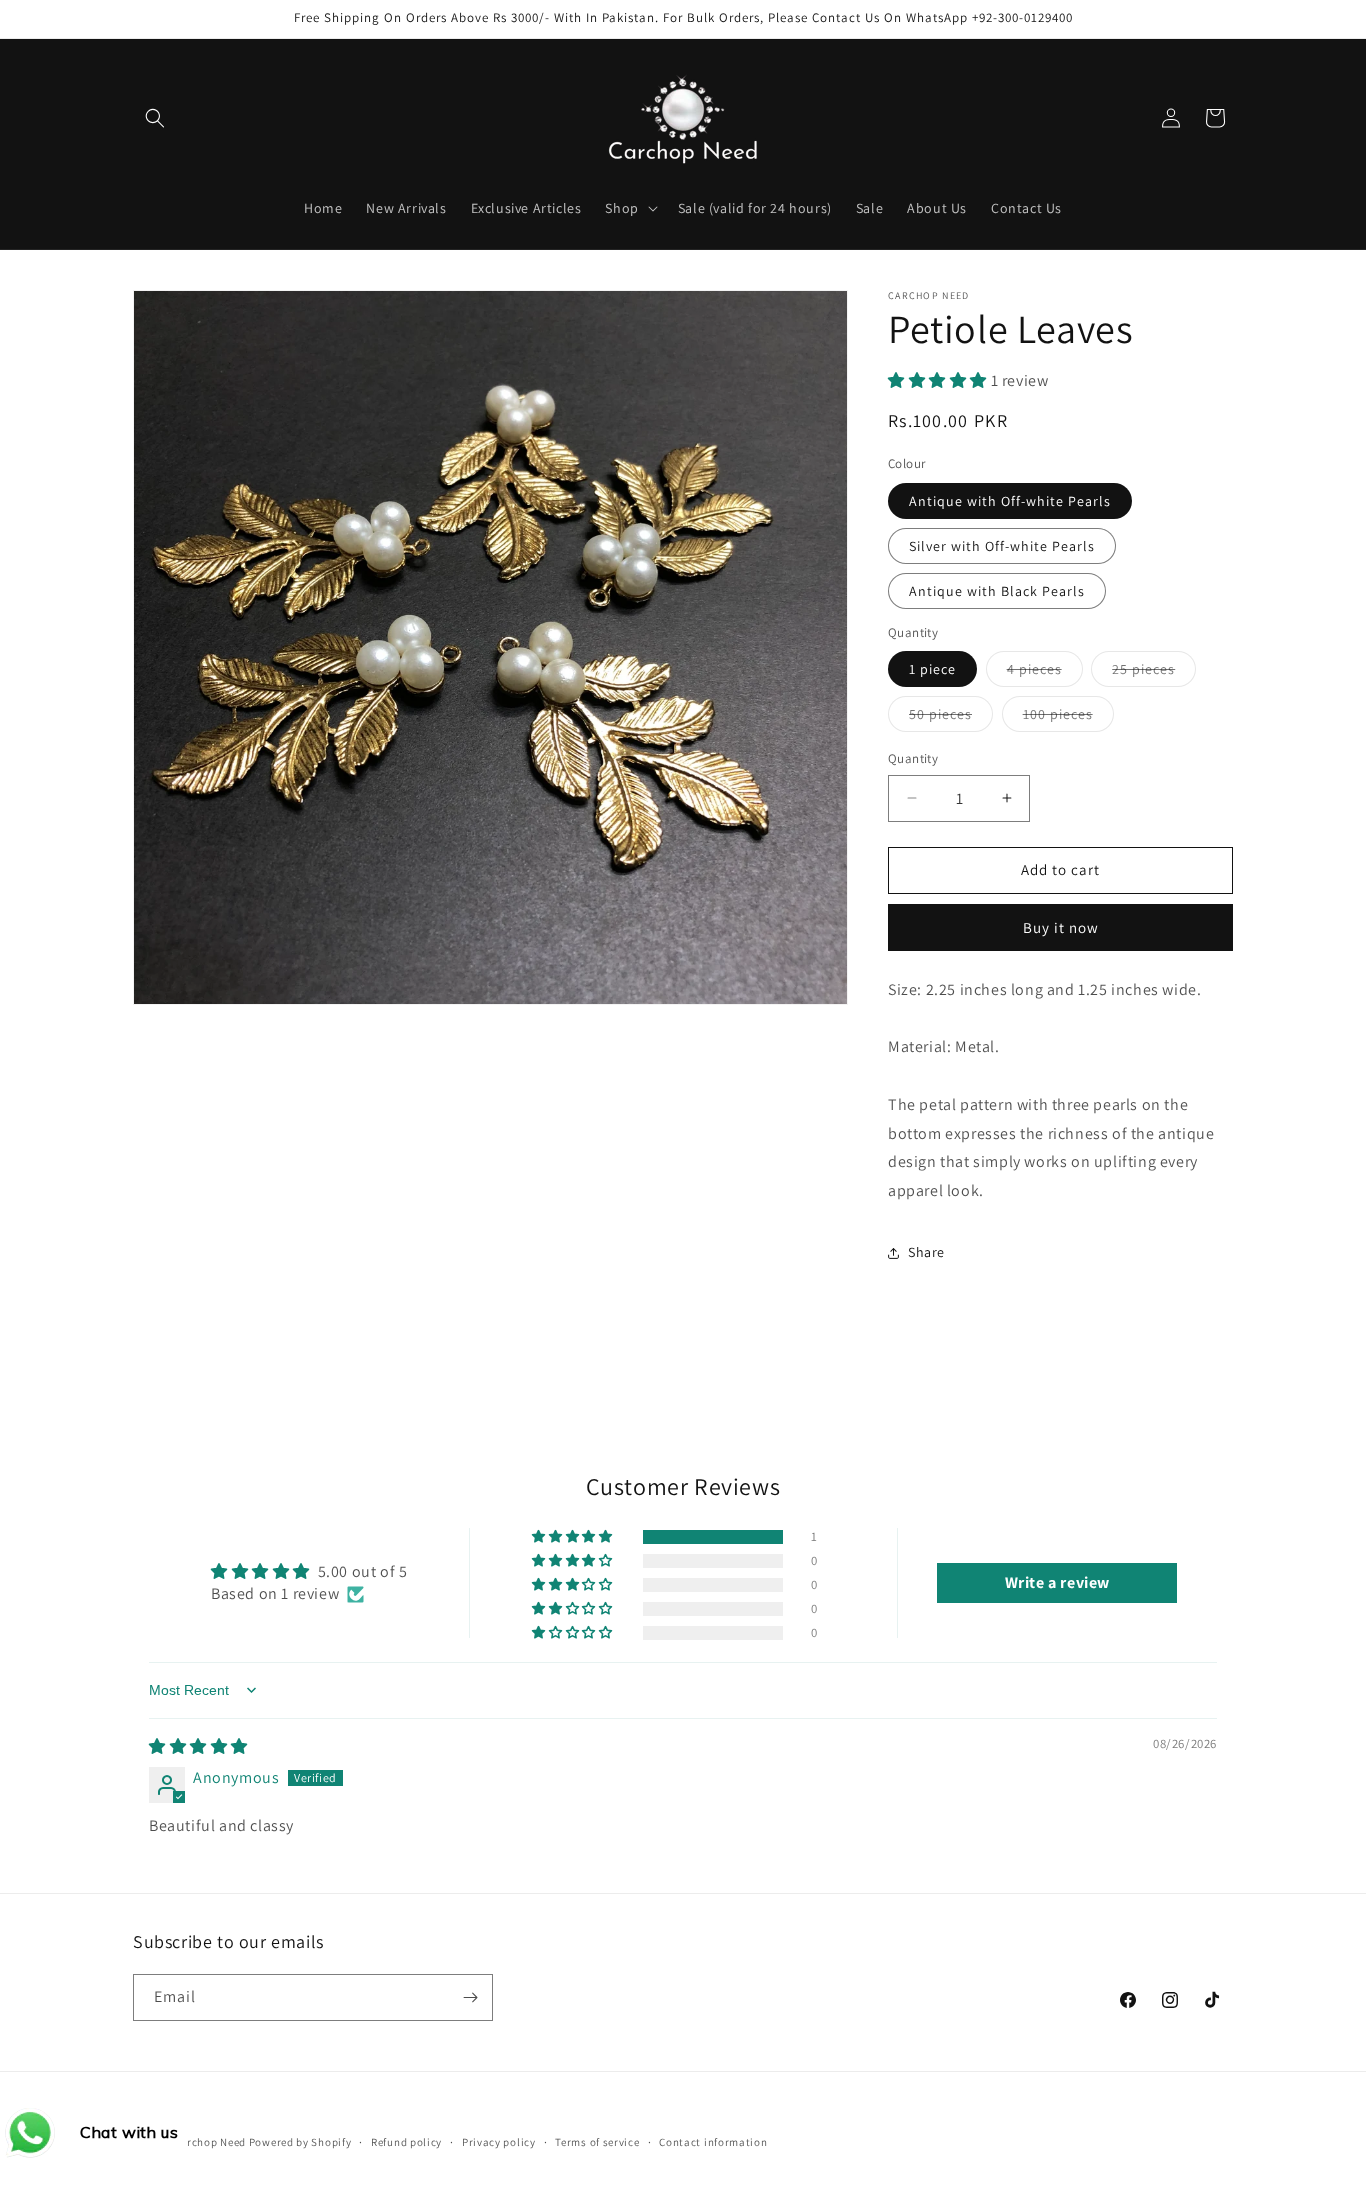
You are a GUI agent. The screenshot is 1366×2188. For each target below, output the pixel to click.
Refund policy (406, 2142)
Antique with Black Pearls (997, 591)
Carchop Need (210, 2142)
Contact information (713, 2142)
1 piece (932, 669)
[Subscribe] (470, 1997)
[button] (155, 118)
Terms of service (597, 2142)
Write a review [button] (1057, 1582)
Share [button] (926, 1252)
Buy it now (1061, 927)
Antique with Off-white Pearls (1010, 501)
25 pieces (1154, 673)
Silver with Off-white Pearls (1002, 546)
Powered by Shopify (300, 2142)
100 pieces (1068, 718)
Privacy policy (499, 2142)
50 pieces (951, 718)
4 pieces (1045, 673)
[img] (198, 1746)
